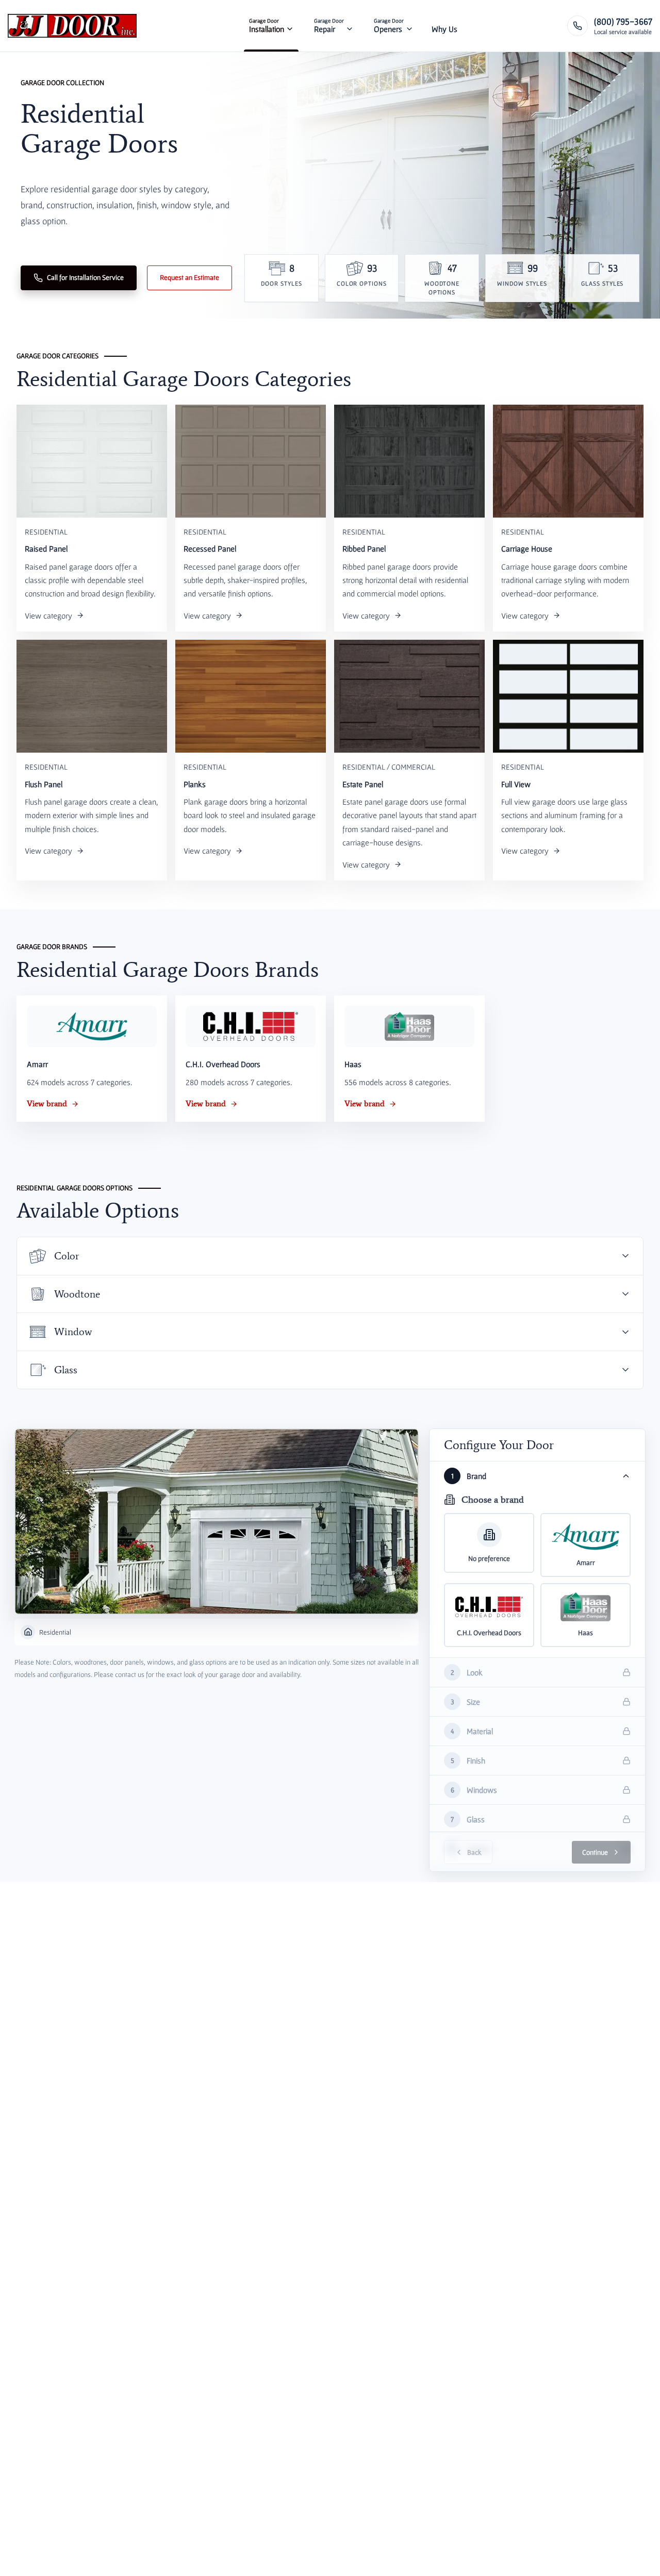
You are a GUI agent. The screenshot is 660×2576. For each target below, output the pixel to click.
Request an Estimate (189, 277)
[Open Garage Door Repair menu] (350, 26)
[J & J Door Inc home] (72, 26)
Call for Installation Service (85, 277)
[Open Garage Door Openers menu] (409, 26)
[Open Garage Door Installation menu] (290, 26)
